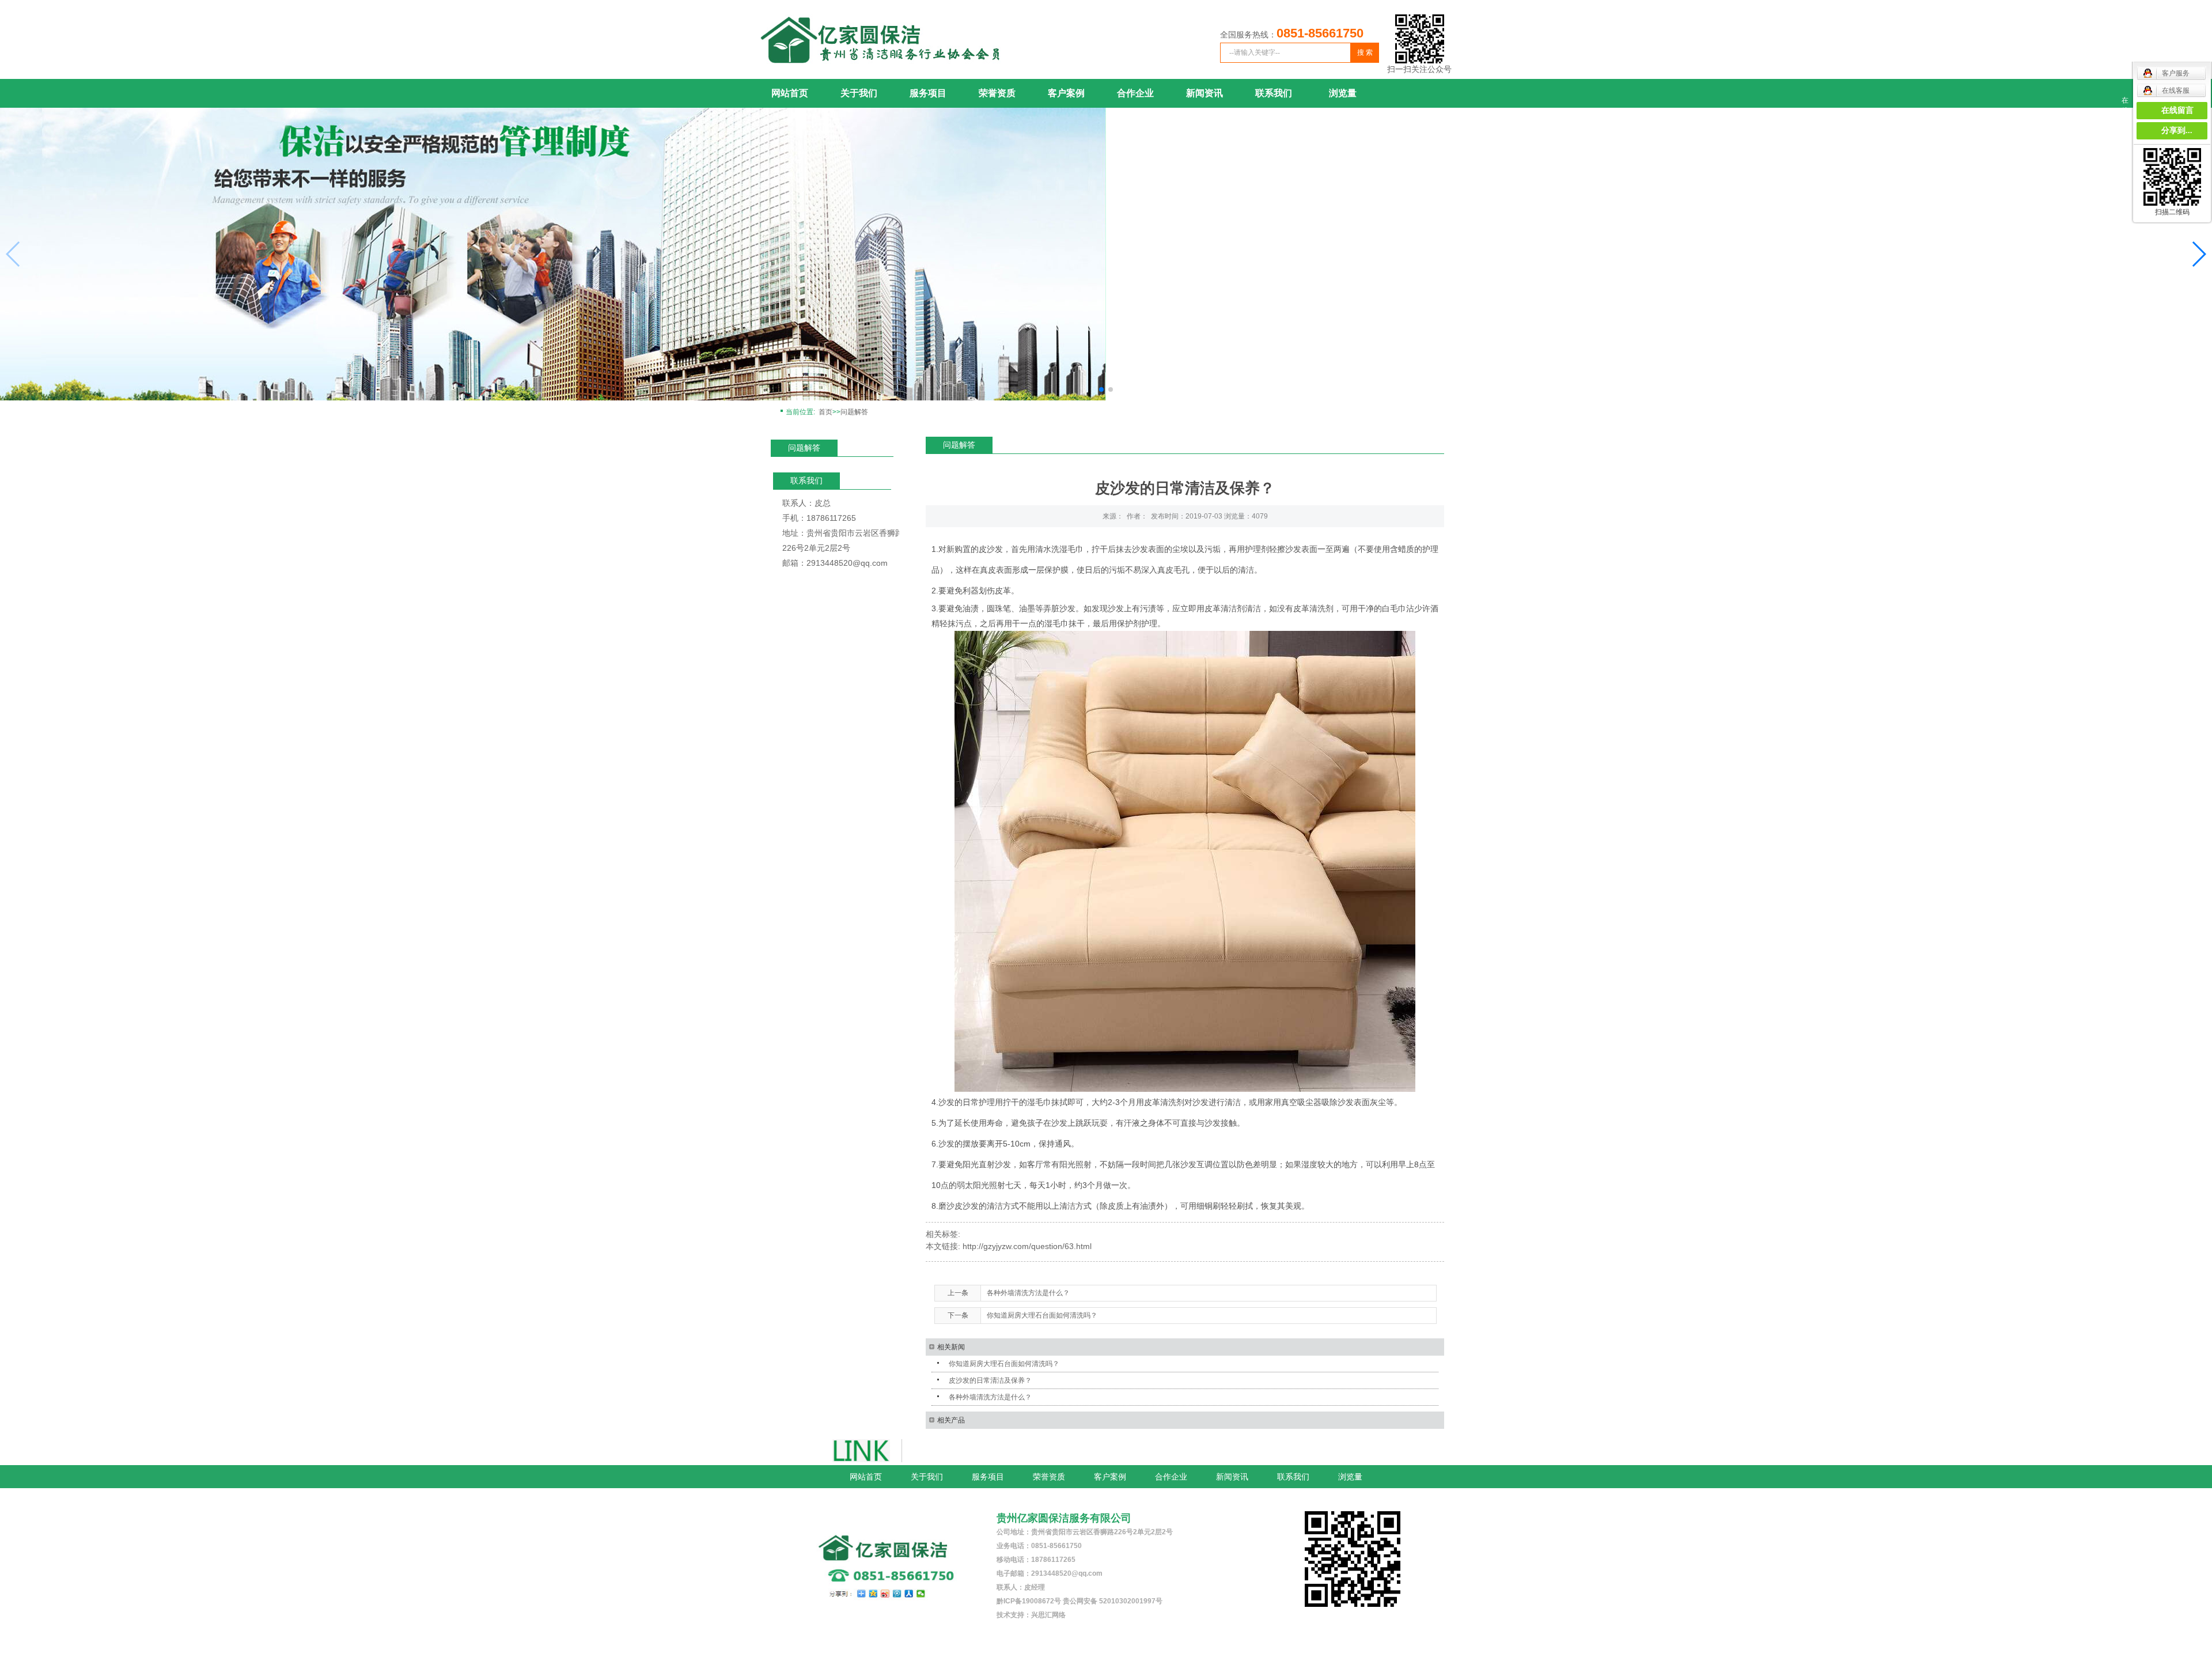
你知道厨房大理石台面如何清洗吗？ (1042, 1315)
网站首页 (790, 93)
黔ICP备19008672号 (1029, 1601)
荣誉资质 (997, 93)
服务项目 (928, 93)
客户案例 (1066, 93)
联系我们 (1274, 93)
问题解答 (854, 412)
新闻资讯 (1205, 93)
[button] (2198, 254)
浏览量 (1343, 93)
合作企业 (1135, 93)
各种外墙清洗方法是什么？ (1028, 1293)
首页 (825, 412)
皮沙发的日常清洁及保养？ (990, 1380)
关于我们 (859, 93)
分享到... (2177, 130)
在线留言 (2177, 110)
